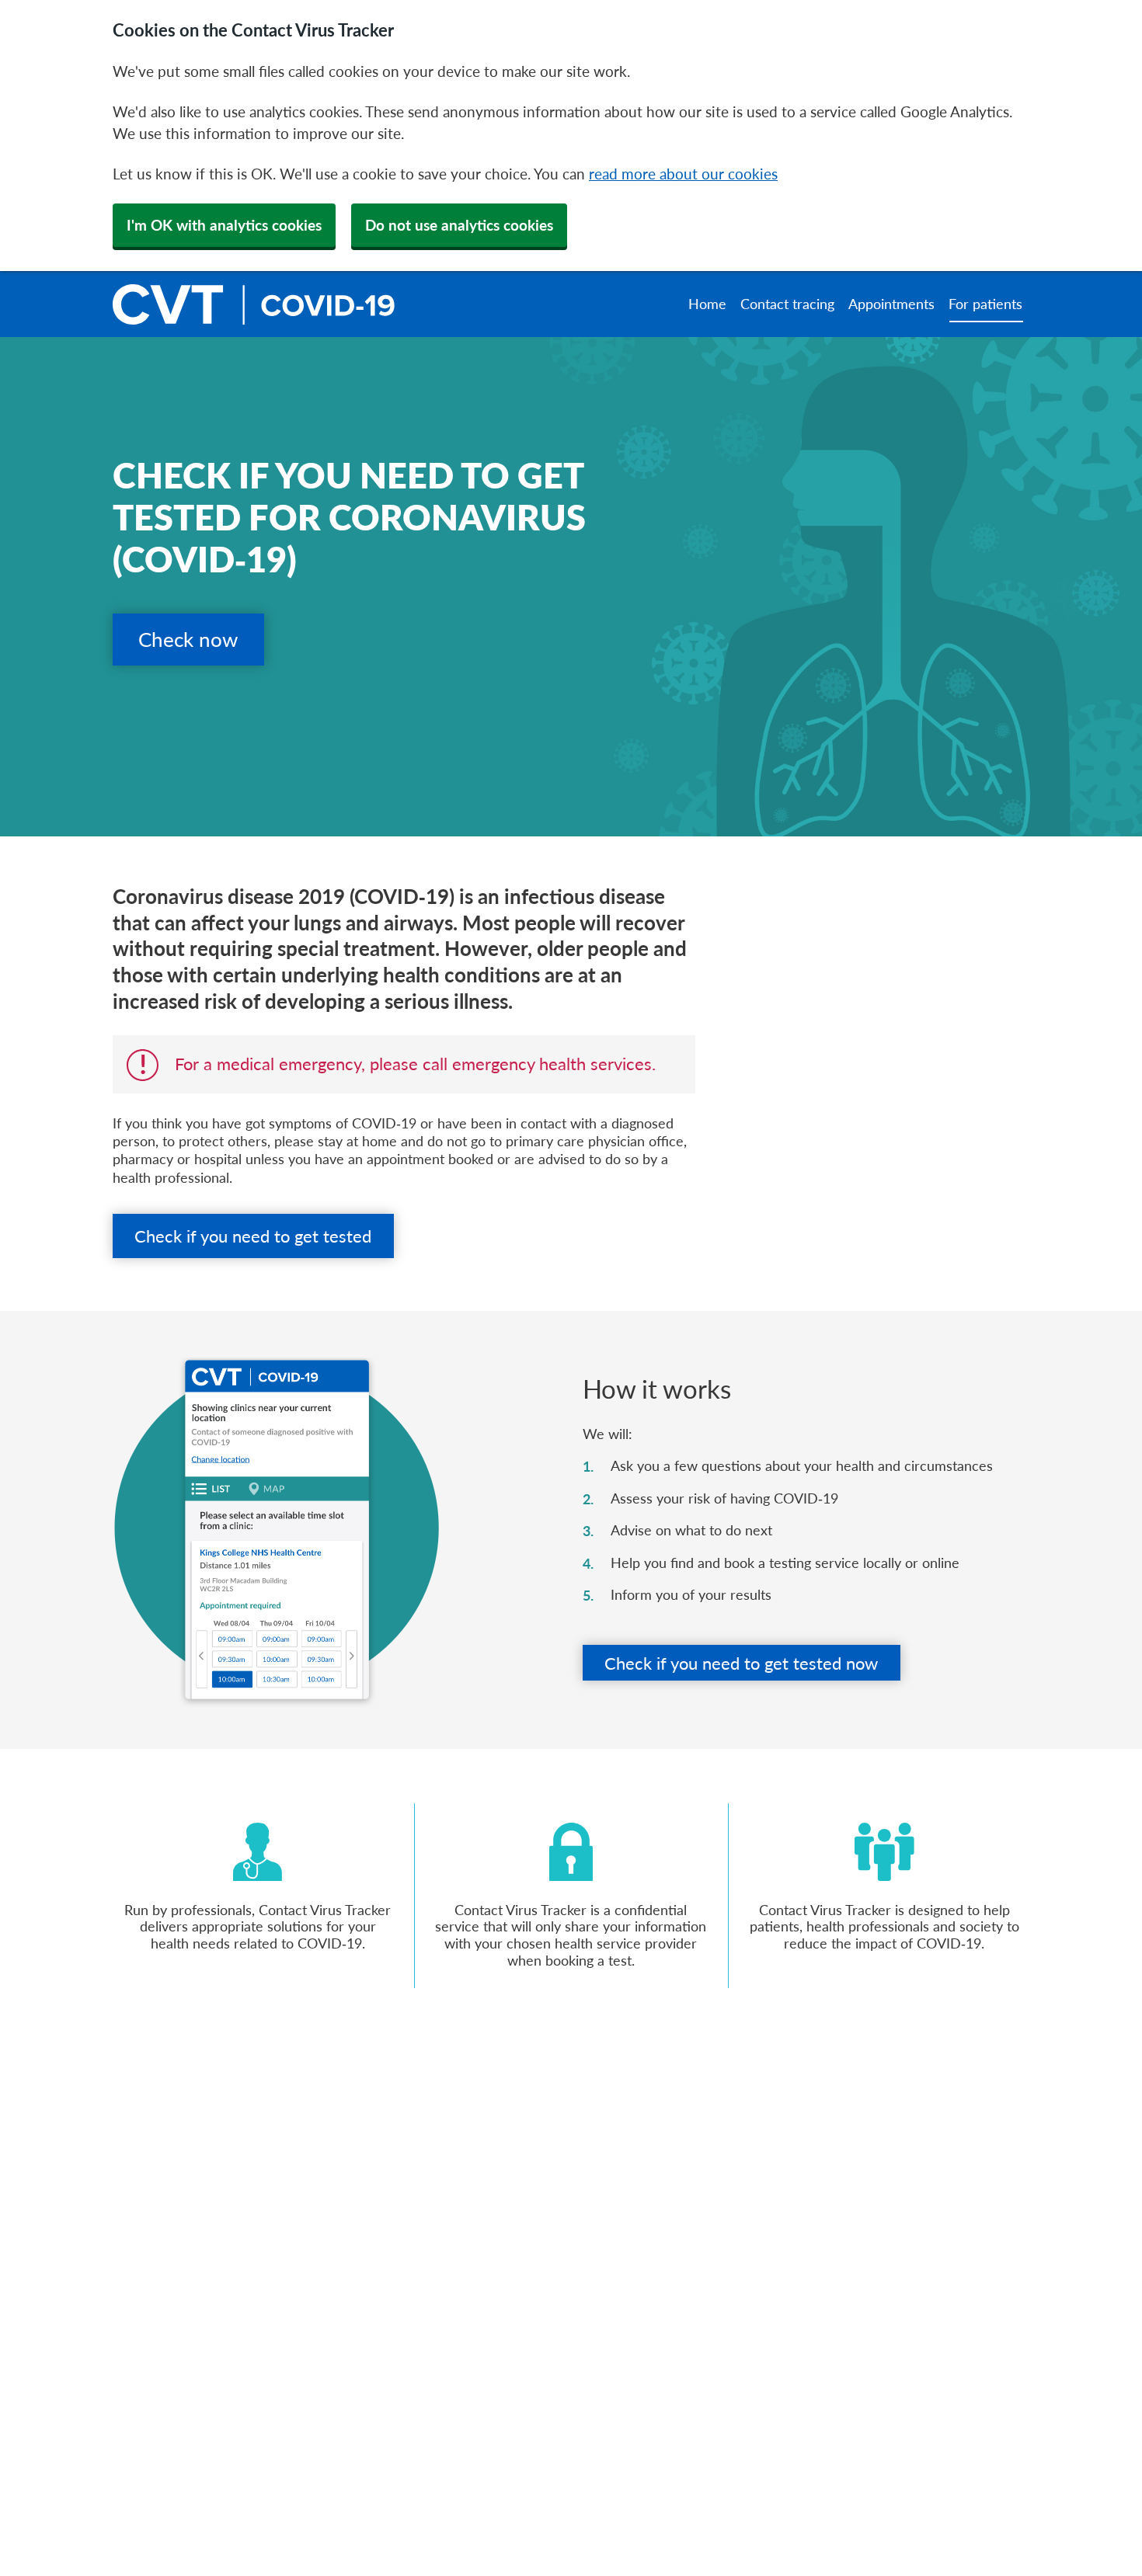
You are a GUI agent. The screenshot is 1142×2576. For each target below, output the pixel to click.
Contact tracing (787, 304)
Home (707, 304)
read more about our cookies (683, 174)
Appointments (891, 304)
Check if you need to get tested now (741, 1663)
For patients (985, 304)
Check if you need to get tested (253, 1236)
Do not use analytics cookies (459, 225)
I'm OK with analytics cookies (224, 225)
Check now (188, 639)
